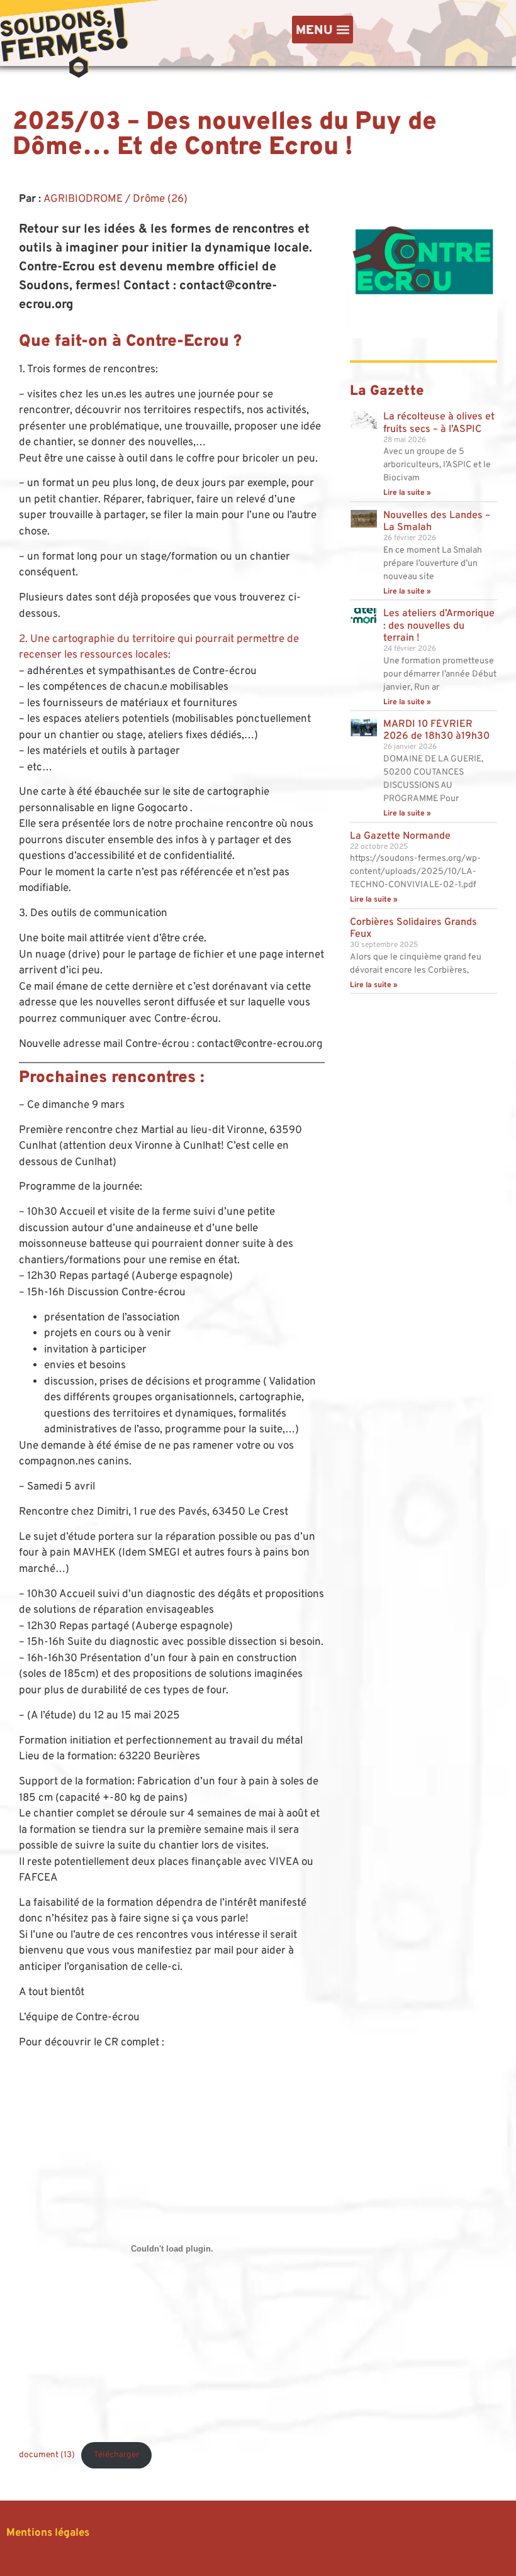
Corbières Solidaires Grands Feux (413, 928)
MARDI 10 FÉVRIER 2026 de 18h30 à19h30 (436, 730)
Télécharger (116, 2455)
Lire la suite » (407, 493)
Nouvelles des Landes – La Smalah (437, 522)
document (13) (47, 2455)
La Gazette (387, 391)
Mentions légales (49, 2533)
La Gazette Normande (400, 836)
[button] (322, 30)
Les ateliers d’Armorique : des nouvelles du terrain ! (439, 626)
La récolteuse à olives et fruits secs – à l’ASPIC (439, 423)
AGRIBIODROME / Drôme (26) (115, 199)
